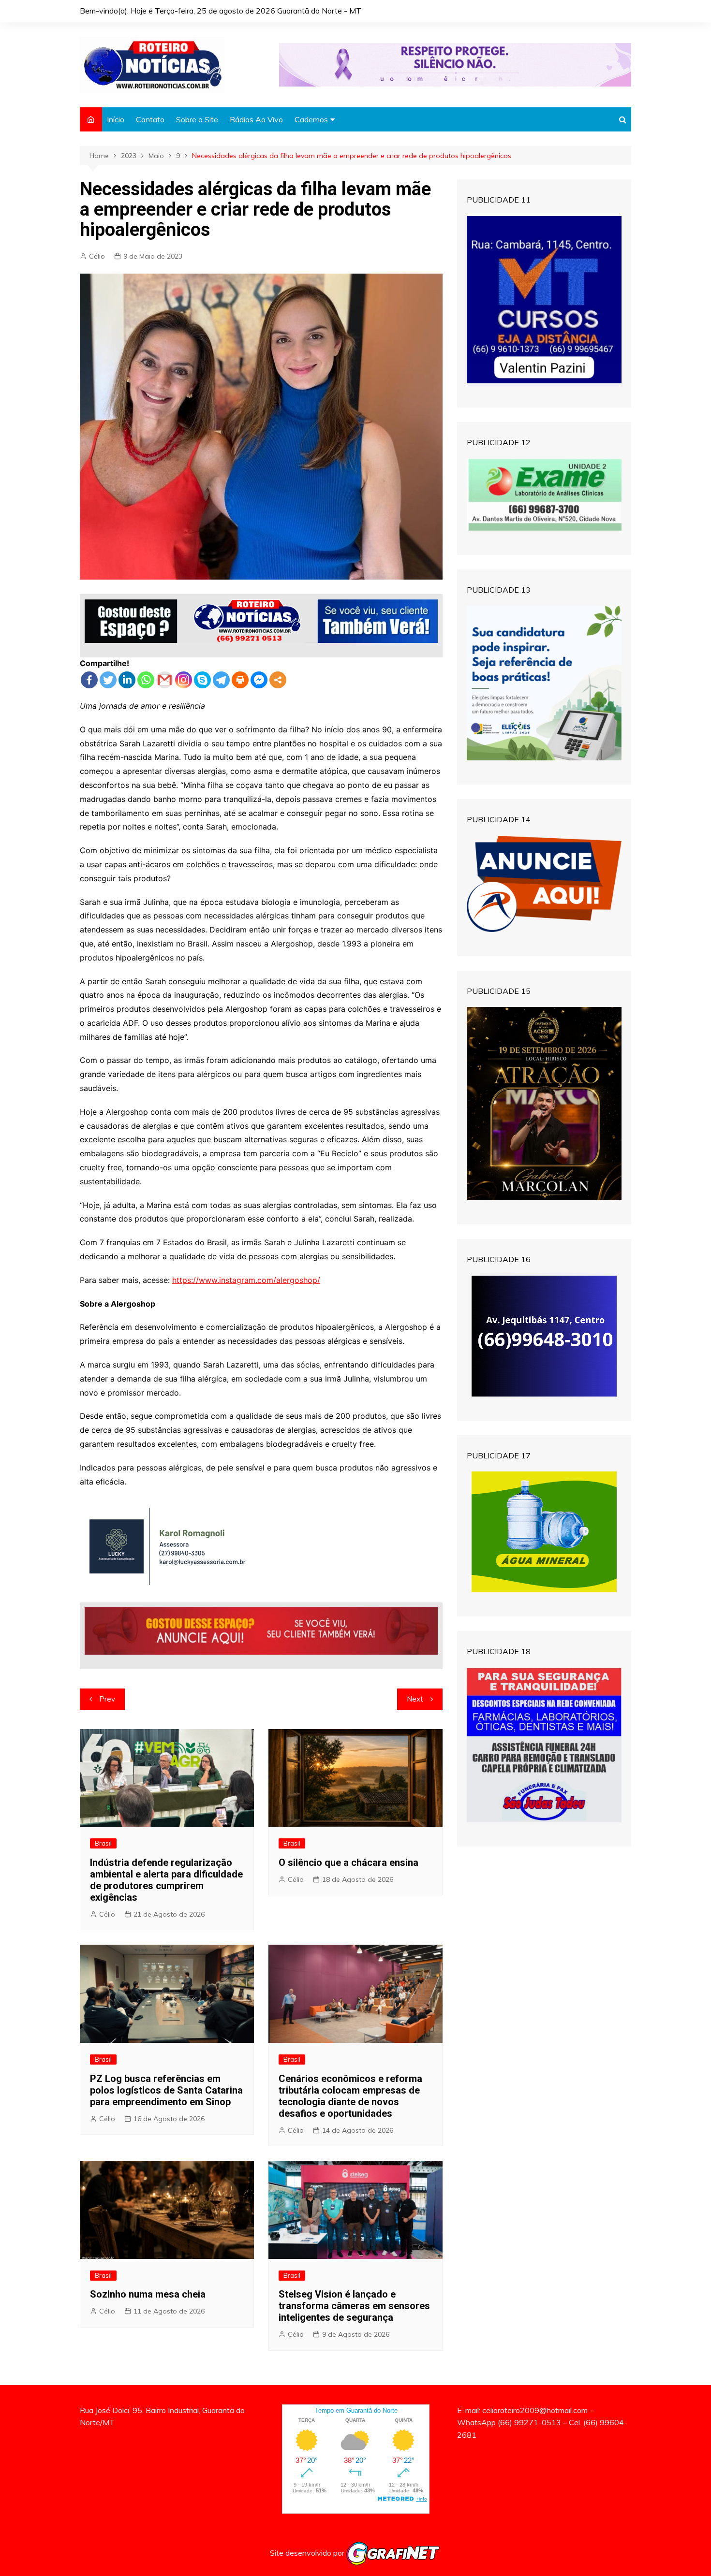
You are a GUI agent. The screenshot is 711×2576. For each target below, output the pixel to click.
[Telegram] (221, 680)
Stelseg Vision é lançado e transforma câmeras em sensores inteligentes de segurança (354, 2306)
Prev (107, 1699)
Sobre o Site (197, 119)
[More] (278, 680)
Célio (97, 256)
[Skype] (202, 680)
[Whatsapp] (146, 680)
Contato (150, 119)
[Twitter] (108, 680)
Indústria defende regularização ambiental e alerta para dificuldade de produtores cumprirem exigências (166, 1880)
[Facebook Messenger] (259, 680)
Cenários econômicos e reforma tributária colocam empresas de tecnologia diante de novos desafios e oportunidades (350, 2096)
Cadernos (311, 119)
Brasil (103, 1843)
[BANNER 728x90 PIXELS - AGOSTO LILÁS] (455, 64)
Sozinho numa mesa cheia (148, 2294)
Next (415, 1699)
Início (116, 119)
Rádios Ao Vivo (256, 119)
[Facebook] (89, 680)
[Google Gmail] (165, 680)
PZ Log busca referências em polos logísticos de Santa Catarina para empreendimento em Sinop (166, 2090)
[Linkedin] (127, 680)
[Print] (240, 680)
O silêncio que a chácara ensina (348, 1863)
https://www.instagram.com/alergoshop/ (246, 1280)
